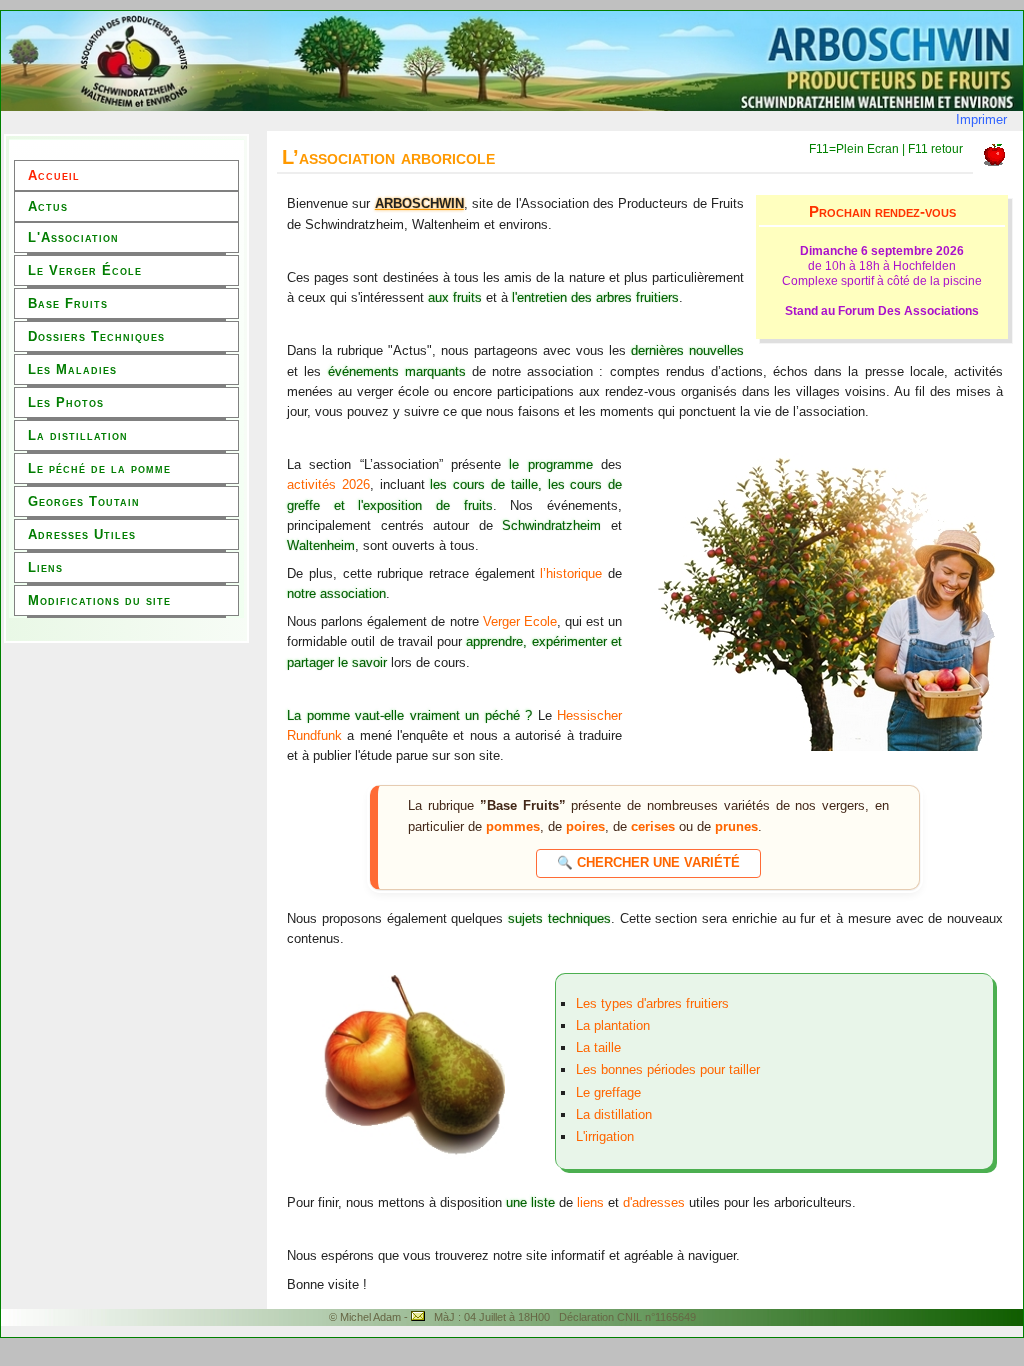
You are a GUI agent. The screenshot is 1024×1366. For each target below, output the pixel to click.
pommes (513, 826)
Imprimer (981, 120)
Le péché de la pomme (99, 468)
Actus (48, 206)
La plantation (613, 1025)
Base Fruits (68, 303)
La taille (598, 1047)
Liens (45, 567)
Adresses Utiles (82, 534)
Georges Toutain (84, 501)
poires (585, 826)
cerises (653, 826)
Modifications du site (99, 600)
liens (590, 1202)
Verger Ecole (520, 621)
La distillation (78, 435)
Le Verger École (85, 270)
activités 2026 (328, 484)
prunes (736, 826)
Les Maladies (72, 369)
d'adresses (656, 1202)
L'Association (73, 237)
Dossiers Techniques (96, 336)
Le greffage (608, 1092)
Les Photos (66, 402)
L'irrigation (605, 1136)
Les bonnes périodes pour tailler (668, 1069)
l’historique (571, 573)
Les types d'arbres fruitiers (652, 1003)
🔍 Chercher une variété (648, 863)
